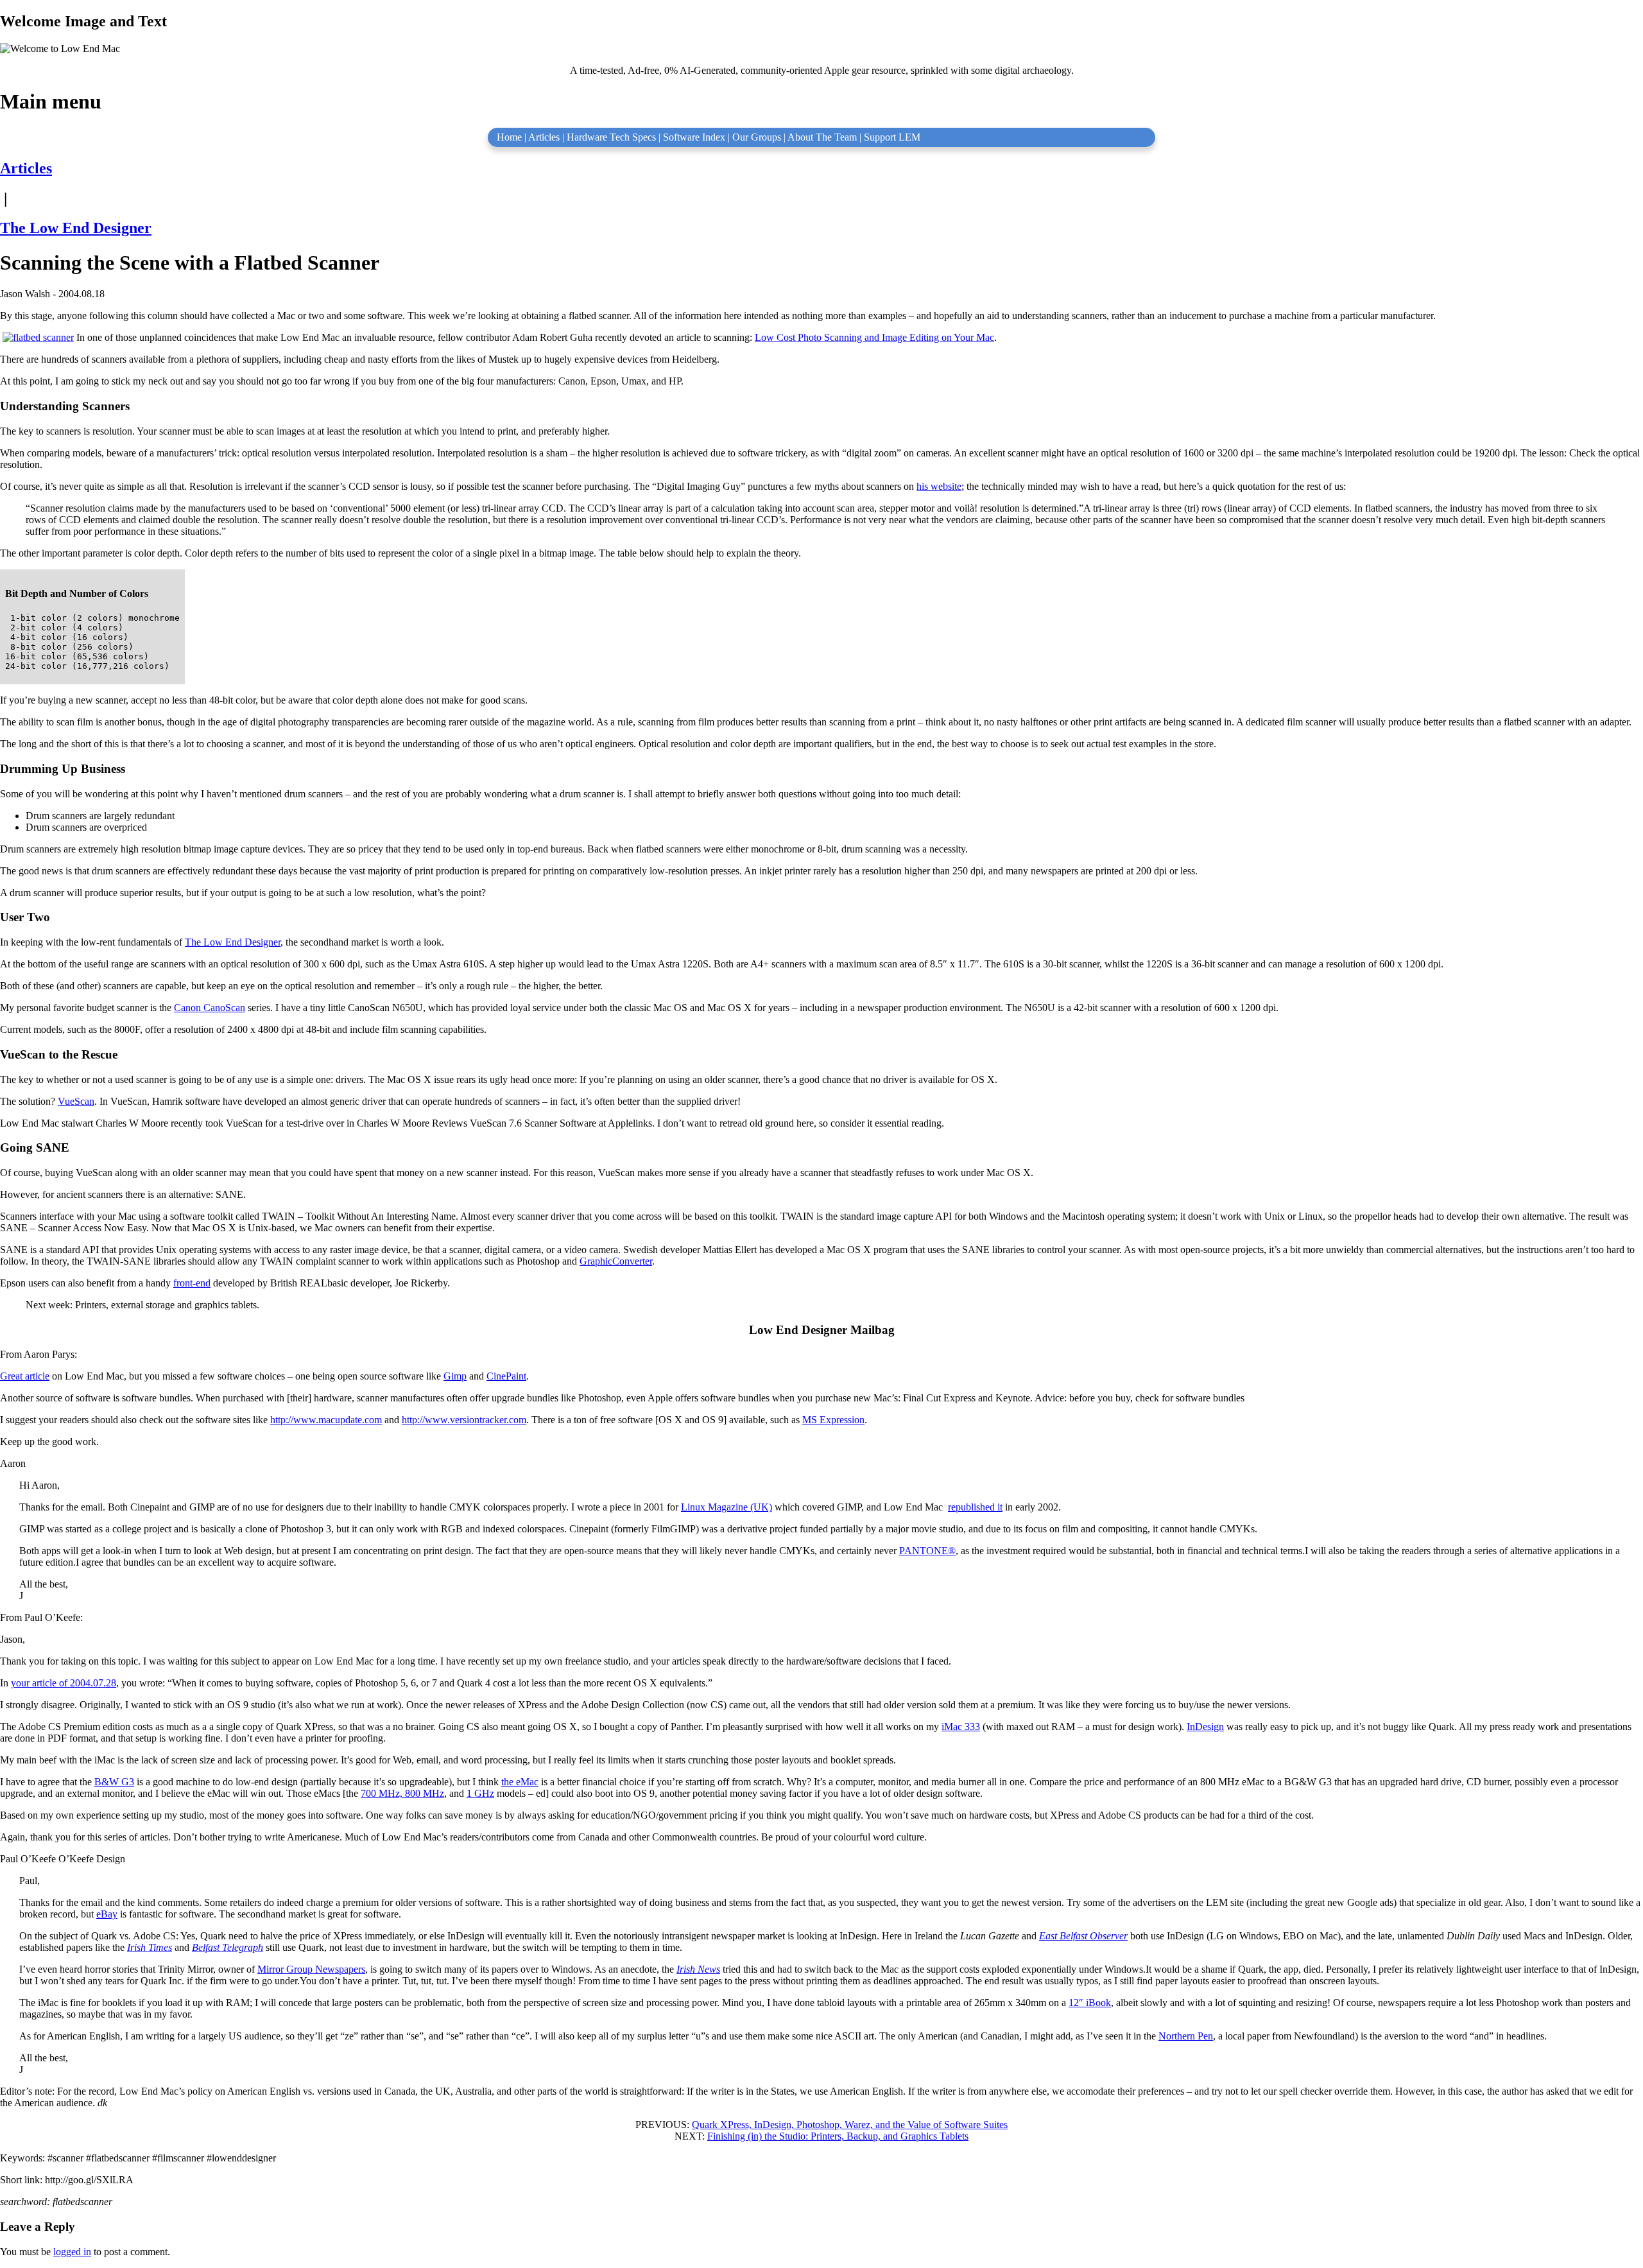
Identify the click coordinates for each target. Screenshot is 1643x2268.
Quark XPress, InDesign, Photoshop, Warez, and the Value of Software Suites (850, 2125)
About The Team (822, 137)
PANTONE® (927, 1551)
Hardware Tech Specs (611, 137)
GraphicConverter (616, 1261)
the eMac (520, 1782)
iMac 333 (961, 1727)
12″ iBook (1090, 2003)
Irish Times (150, 1947)
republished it (975, 1507)
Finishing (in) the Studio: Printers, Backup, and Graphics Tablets (838, 2136)
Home (509, 137)
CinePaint (506, 1376)
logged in (72, 2252)
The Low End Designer (76, 228)
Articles (544, 137)
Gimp (455, 1376)
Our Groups (757, 137)
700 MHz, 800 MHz (402, 1793)
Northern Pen (1186, 2036)
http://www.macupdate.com (326, 1420)
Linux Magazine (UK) (727, 1507)
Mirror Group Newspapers (311, 1969)
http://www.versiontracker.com (464, 1420)
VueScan (76, 1101)
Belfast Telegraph (228, 1947)
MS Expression (833, 1420)
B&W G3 (114, 1782)
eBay (107, 1914)
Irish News (698, 1969)
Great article (25, 1376)
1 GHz (480, 1793)
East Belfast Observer (1083, 1936)
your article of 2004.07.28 (64, 1683)
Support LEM (892, 137)
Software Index (694, 137)
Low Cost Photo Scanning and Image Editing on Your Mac (874, 337)
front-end (192, 1283)
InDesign (1205, 1727)
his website (939, 486)
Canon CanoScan (210, 1008)
